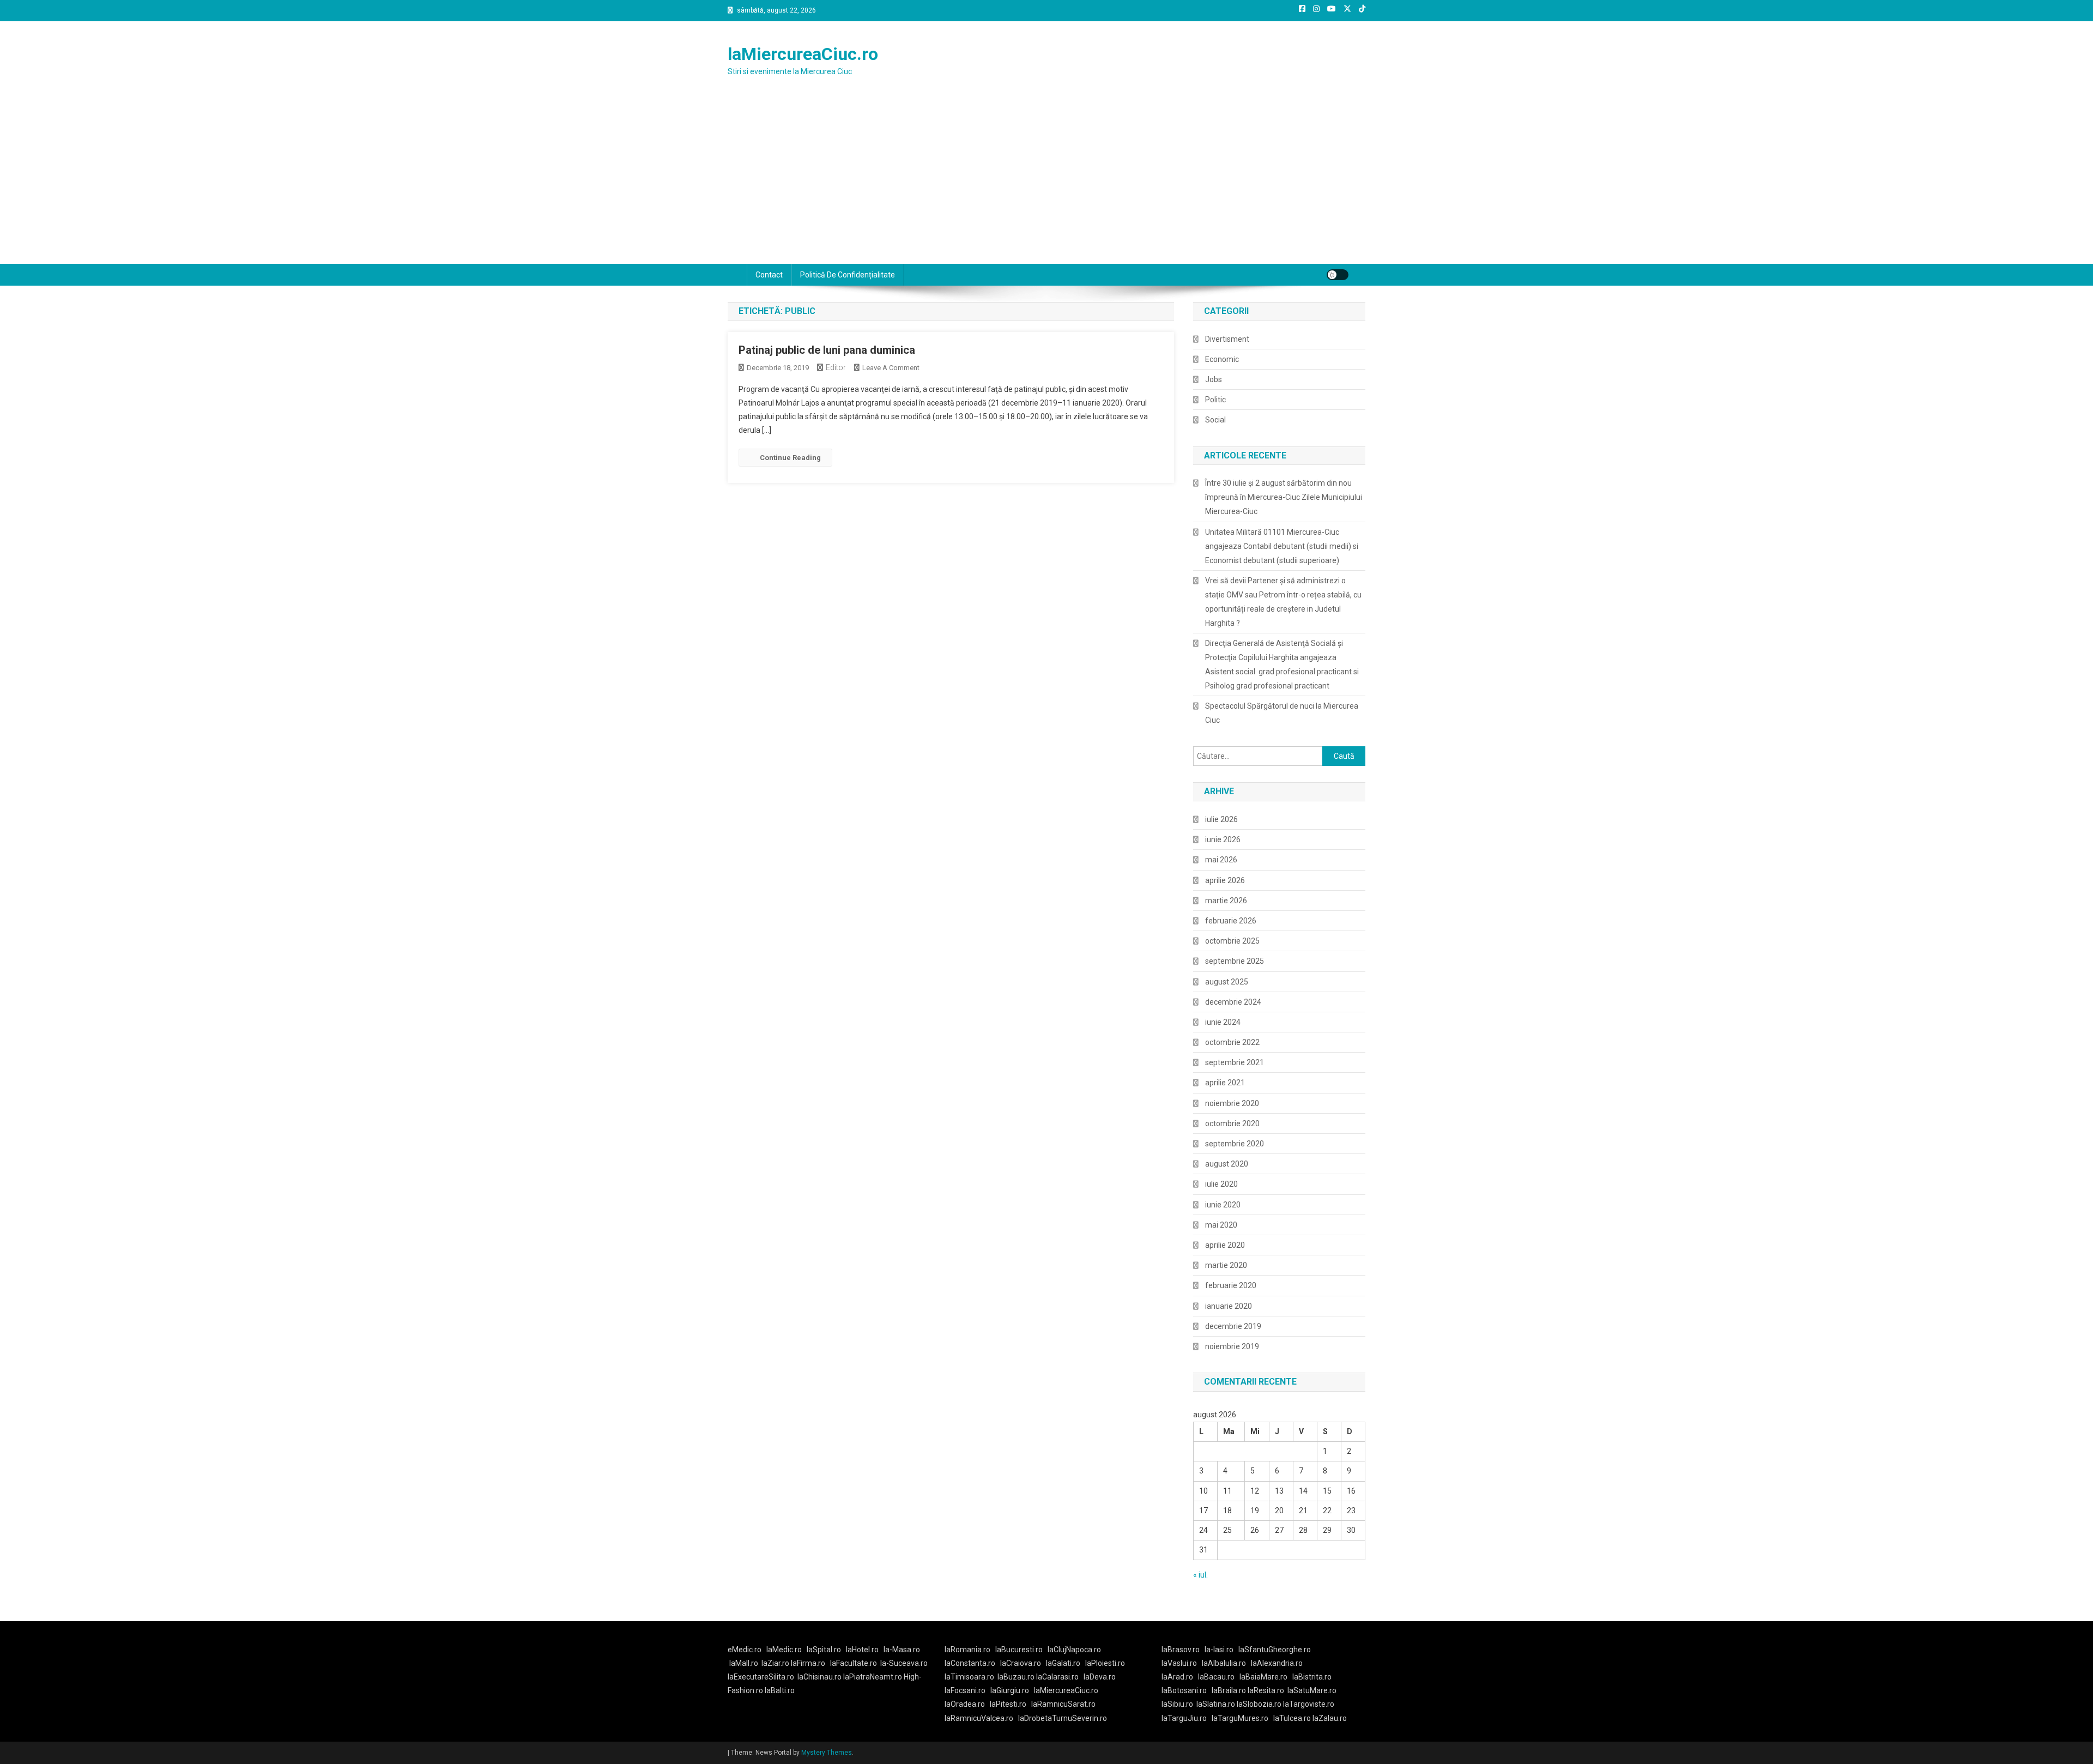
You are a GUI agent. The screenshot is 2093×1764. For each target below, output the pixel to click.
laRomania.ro (967, 1650)
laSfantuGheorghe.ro (1275, 1650)
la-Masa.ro (902, 1650)
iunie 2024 (1223, 1022)
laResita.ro (1266, 1690)
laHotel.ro (862, 1650)
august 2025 (1227, 982)
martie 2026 (1226, 901)
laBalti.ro (780, 1690)
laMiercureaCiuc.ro (803, 54)
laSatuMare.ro (1312, 1690)
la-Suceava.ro (904, 1663)
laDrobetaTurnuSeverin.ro (1063, 1718)
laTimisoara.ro (969, 1677)
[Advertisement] (1046, 182)
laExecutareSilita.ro (761, 1677)
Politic (1215, 400)
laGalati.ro (1063, 1663)
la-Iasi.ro (1219, 1650)
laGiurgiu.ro (1012, 1690)
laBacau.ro (1216, 1677)
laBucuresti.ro (1019, 1650)
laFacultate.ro (854, 1663)
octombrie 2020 (1232, 1123)
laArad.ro (1177, 1677)
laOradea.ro (965, 1704)
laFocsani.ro (965, 1690)
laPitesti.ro (1008, 1704)
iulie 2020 (1221, 1184)
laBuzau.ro (1017, 1677)
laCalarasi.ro (1057, 1677)
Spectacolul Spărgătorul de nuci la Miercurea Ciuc (1282, 713)
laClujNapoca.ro (1074, 1650)
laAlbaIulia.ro (1224, 1663)
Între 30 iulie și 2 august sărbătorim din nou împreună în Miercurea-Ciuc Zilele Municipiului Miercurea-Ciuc (1284, 497)
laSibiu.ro (1177, 1704)
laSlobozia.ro (1259, 1704)
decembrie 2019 (1233, 1326)
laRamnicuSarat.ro (1063, 1704)
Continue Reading (790, 458)
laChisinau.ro (819, 1677)
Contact (769, 275)
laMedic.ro (785, 1650)
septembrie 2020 (1235, 1144)
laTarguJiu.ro (1187, 1718)
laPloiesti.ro (1105, 1663)
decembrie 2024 (1233, 1002)
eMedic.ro (745, 1650)
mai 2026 (1221, 860)
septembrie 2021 (1235, 1062)
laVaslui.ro (1182, 1663)
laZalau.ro (1330, 1718)
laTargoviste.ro (1309, 1704)
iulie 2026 (1221, 819)
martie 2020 (1226, 1265)
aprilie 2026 (1225, 880)
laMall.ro (744, 1663)
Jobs (1214, 379)
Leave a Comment (891, 368)
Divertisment (1227, 339)
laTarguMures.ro (1240, 1718)
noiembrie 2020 (1232, 1103)
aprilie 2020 (1225, 1245)
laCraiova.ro (1021, 1663)
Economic (1222, 359)
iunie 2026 (1223, 839)
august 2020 (1227, 1164)
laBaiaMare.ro (1263, 1677)
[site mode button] (1338, 275)
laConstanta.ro (970, 1663)
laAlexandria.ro (1277, 1663)
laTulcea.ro (1293, 1718)
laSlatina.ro (1216, 1704)
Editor (836, 367)
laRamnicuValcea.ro (979, 1718)
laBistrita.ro (1312, 1677)
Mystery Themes (827, 1753)
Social (1215, 420)
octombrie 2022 (1232, 1042)
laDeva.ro (1100, 1677)
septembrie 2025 (1235, 961)
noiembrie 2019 (1232, 1346)
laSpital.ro (824, 1650)
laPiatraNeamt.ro (873, 1677)
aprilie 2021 (1225, 1083)
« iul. (1200, 1575)
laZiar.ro (776, 1663)
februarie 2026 (1231, 921)
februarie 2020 (1231, 1285)
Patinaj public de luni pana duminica (827, 350)
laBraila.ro (1229, 1690)
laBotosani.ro (1184, 1690)
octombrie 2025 (1232, 941)
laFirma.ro (808, 1663)
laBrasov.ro (1181, 1650)
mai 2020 (1221, 1225)
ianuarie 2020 (1229, 1306)
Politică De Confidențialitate (848, 275)
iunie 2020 (1223, 1205)
